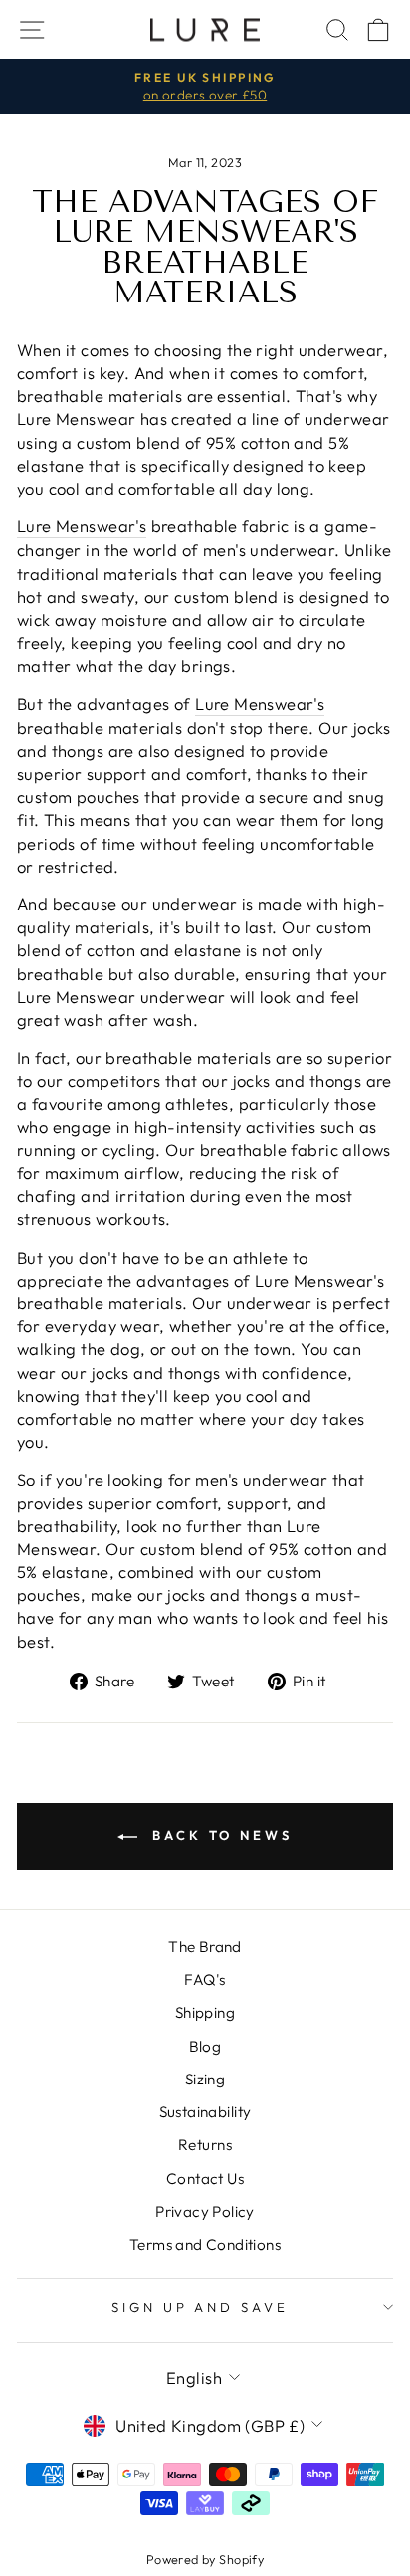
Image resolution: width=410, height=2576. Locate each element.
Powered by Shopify (205, 2559)
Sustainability (205, 2112)
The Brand (205, 1947)
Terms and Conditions (205, 2244)
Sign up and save (201, 2307)
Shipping (205, 2012)
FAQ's (205, 1980)
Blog (205, 2046)
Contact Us (205, 2179)
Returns (205, 2145)
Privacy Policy (205, 2211)
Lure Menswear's (82, 526)
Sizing (205, 2079)
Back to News (219, 1835)
